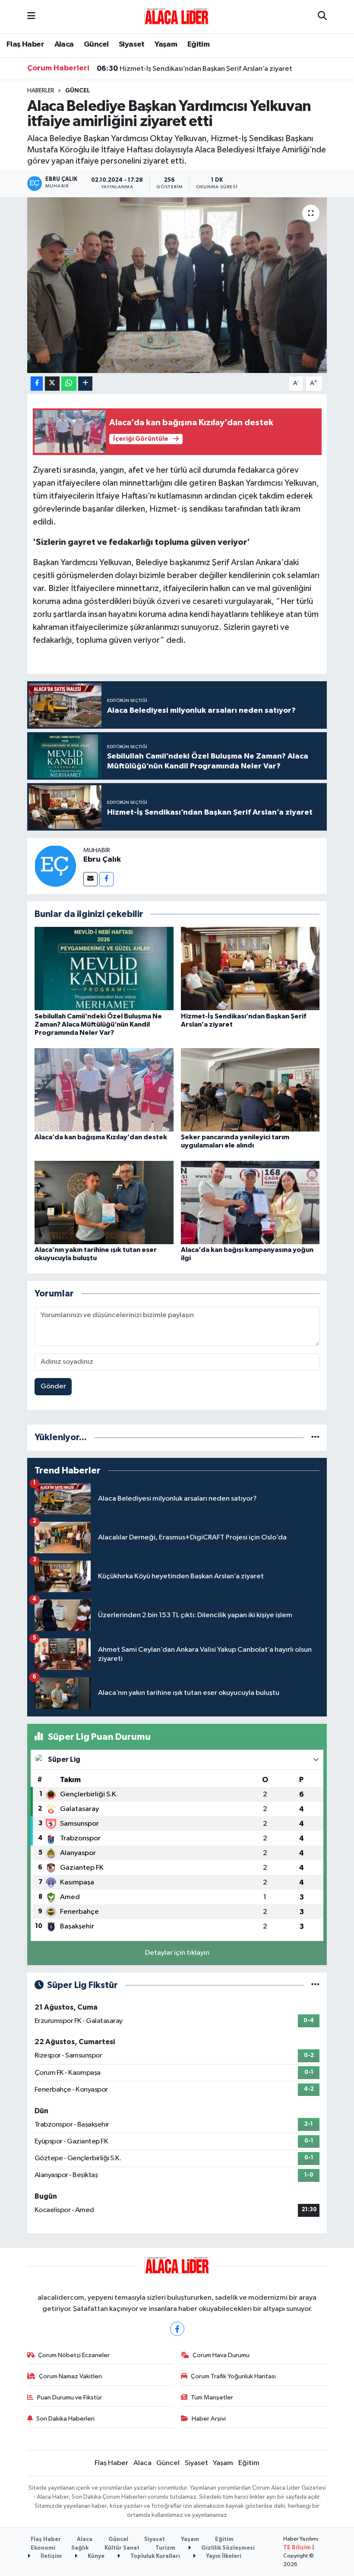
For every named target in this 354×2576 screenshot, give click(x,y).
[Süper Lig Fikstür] (315, 1985)
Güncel (96, 44)
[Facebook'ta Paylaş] (37, 384)
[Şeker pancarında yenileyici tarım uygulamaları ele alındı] (250, 1089)
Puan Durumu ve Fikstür (70, 2397)
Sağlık (80, 2548)
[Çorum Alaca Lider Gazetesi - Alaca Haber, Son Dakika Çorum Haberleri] (177, 16)
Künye (95, 2556)
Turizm (165, 2548)
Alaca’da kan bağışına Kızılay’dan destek (101, 1137)
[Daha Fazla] (85, 384)
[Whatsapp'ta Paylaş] (69, 384)
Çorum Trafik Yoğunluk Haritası (233, 2376)
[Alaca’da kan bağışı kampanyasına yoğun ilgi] (250, 1202)
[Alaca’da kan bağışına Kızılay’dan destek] (104, 1089)
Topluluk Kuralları (155, 2556)
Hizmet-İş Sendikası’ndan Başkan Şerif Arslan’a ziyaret (194, 69)
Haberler (41, 91)
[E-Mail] (90, 879)
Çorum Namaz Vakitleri (70, 2376)
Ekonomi (43, 2548)
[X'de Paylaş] (52, 384)
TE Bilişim (297, 2548)
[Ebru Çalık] (55, 866)
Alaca (64, 44)
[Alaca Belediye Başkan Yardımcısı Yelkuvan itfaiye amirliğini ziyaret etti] (177, 285)
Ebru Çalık (102, 860)
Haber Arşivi (209, 2419)
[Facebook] (106, 879)
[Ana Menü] (31, 17)
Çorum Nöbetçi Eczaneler (74, 2355)
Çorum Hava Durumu (221, 2355)
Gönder (53, 1386)
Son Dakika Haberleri (65, 2419)
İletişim (51, 2556)
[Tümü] (315, 1437)
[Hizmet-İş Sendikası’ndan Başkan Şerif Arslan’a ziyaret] (250, 969)
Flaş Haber (25, 44)
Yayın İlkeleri (223, 2556)
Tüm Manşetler (212, 2397)
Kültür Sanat (122, 2548)
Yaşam (166, 44)
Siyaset (132, 44)
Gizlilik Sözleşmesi (227, 2548)
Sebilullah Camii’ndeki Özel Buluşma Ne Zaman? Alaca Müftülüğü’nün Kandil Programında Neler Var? (98, 1024)
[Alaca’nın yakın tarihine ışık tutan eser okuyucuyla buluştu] (104, 1202)
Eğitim (198, 44)
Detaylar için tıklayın (177, 1953)
